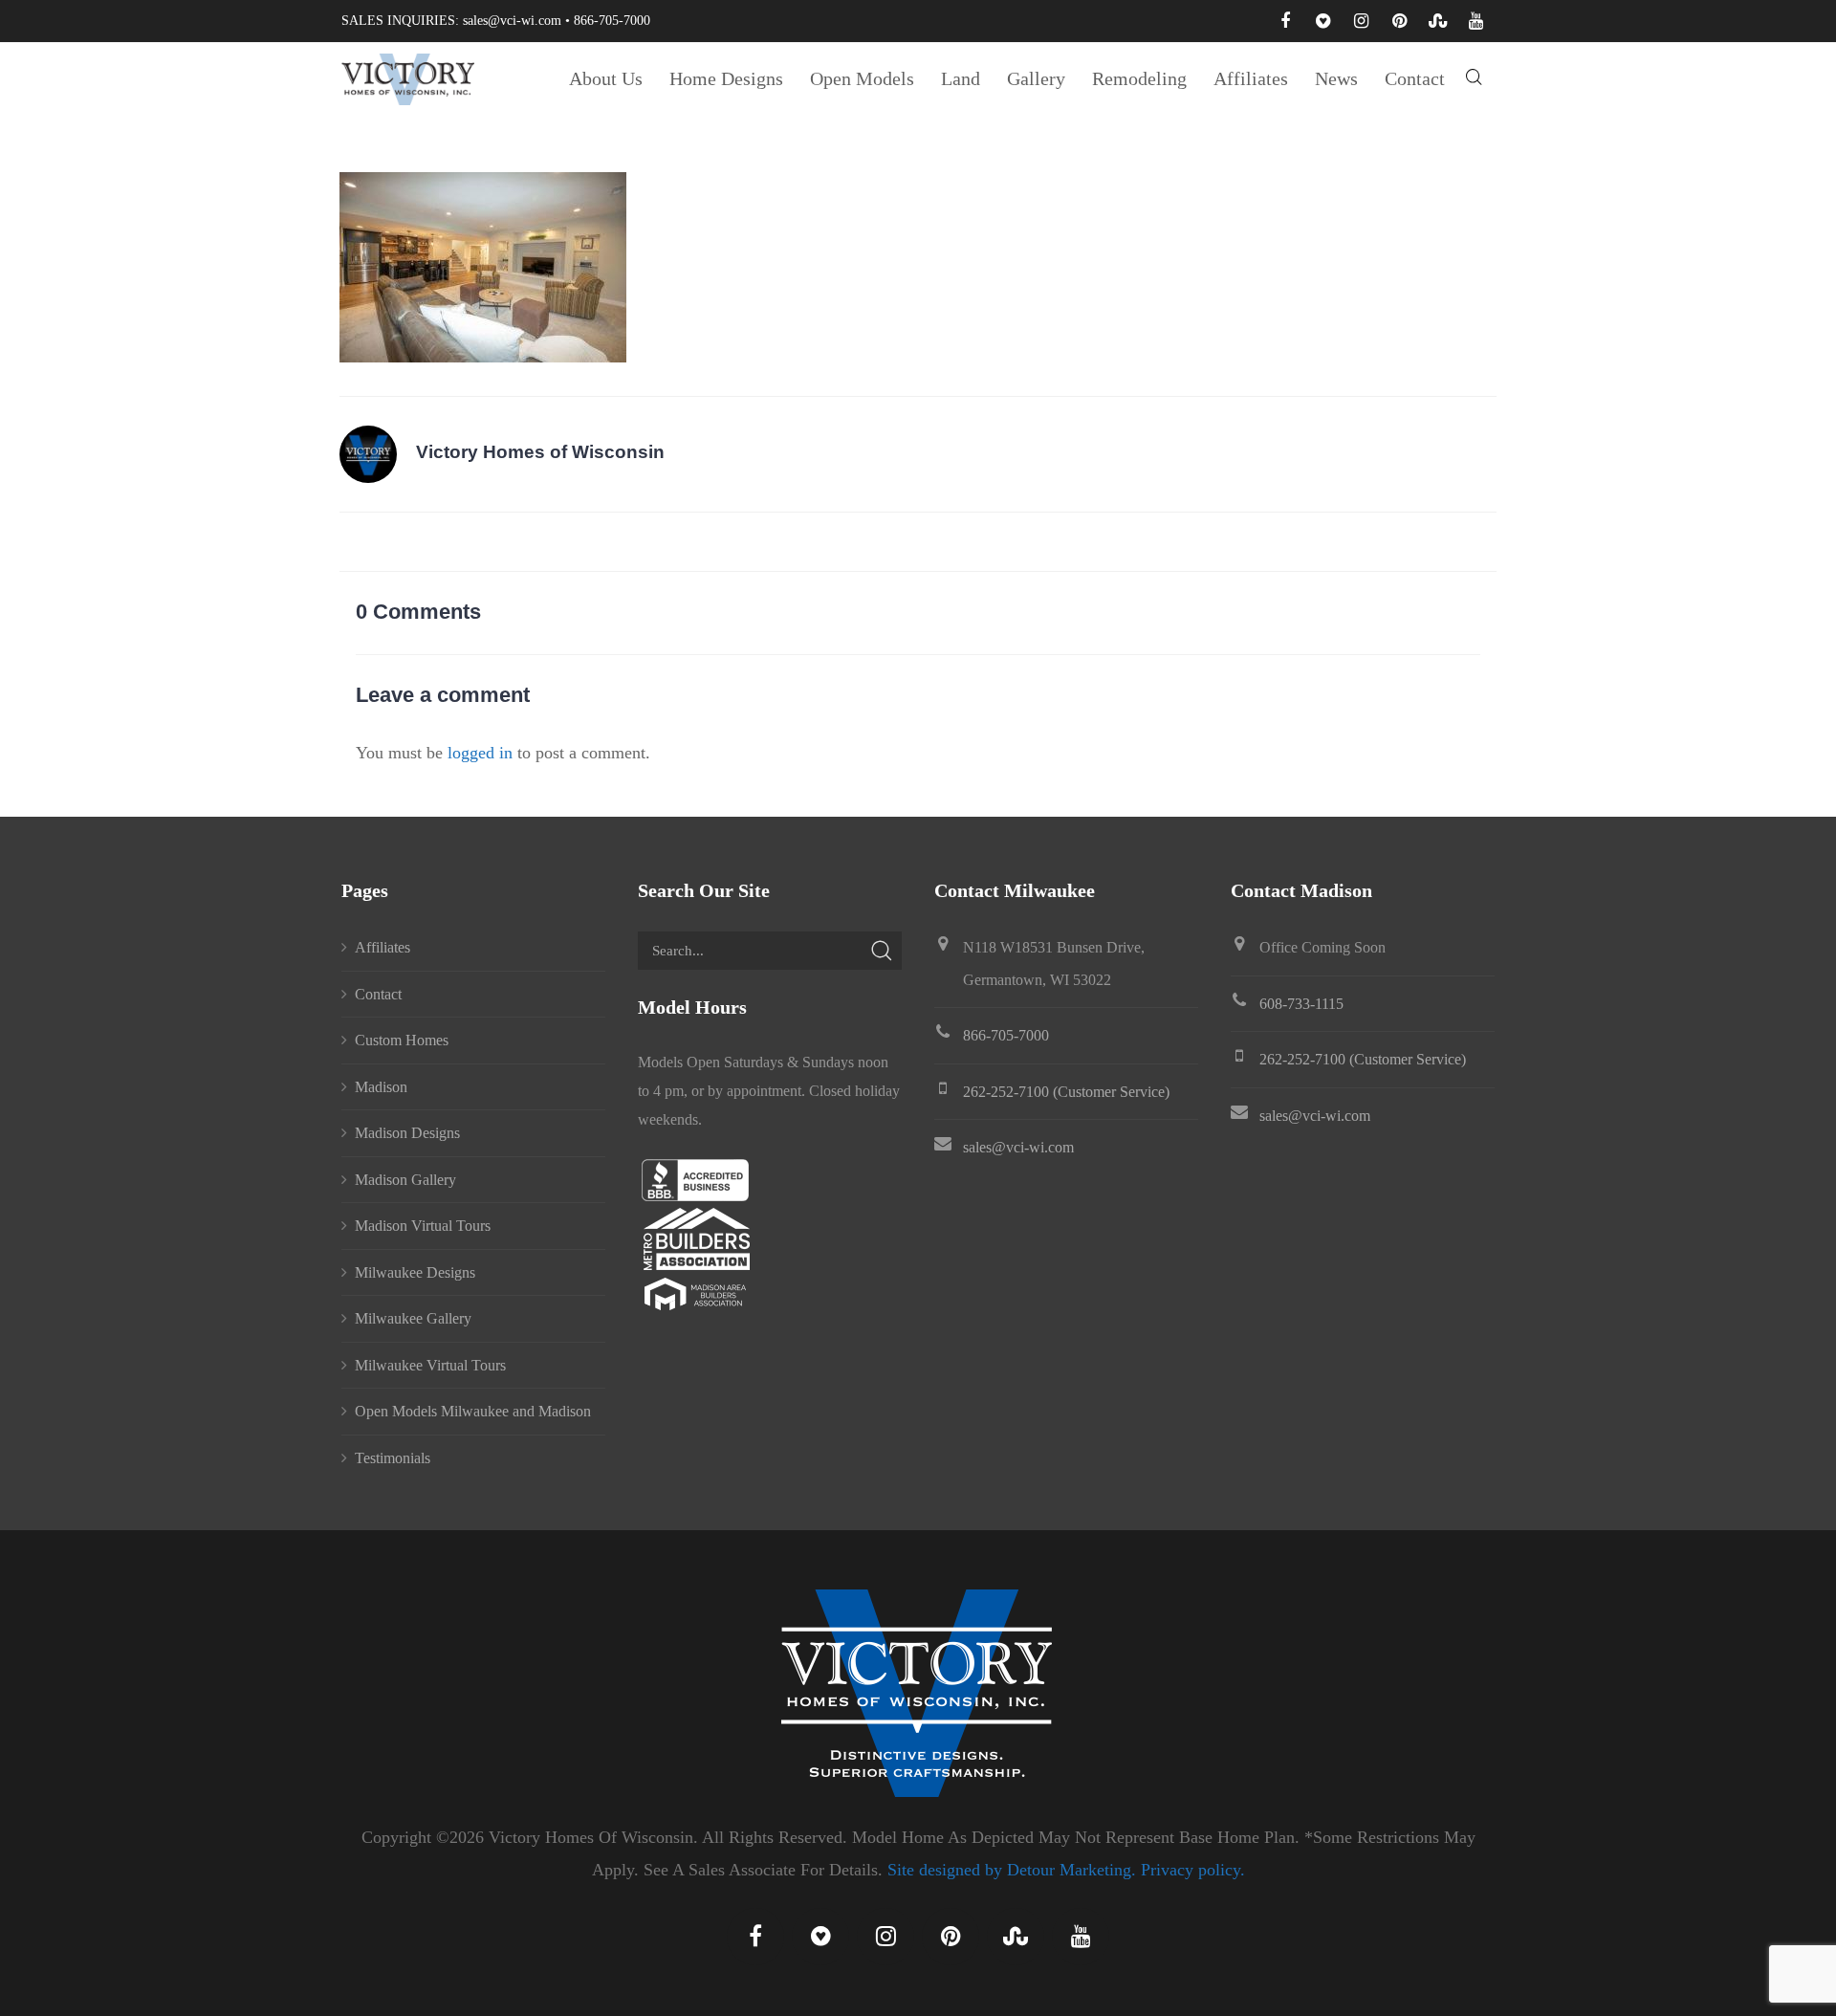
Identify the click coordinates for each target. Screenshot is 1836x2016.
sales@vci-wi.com (512, 21)
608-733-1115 (1301, 1004)
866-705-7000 (612, 21)
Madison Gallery (405, 1180)
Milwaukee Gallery (413, 1318)
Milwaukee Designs (415, 1272)
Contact (378, 994)
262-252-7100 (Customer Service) (1066, 1092)
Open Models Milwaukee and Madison (473, 1411)
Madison (381, 1087)
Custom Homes (402, 1040)
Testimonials (393, 1458)
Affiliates (382, 947)
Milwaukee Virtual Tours (430, 1365)
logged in (480, 753)
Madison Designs (407, 1133)
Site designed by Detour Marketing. (1012, 1870)
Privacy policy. (1193, 1870)
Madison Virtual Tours (423, 1226)
